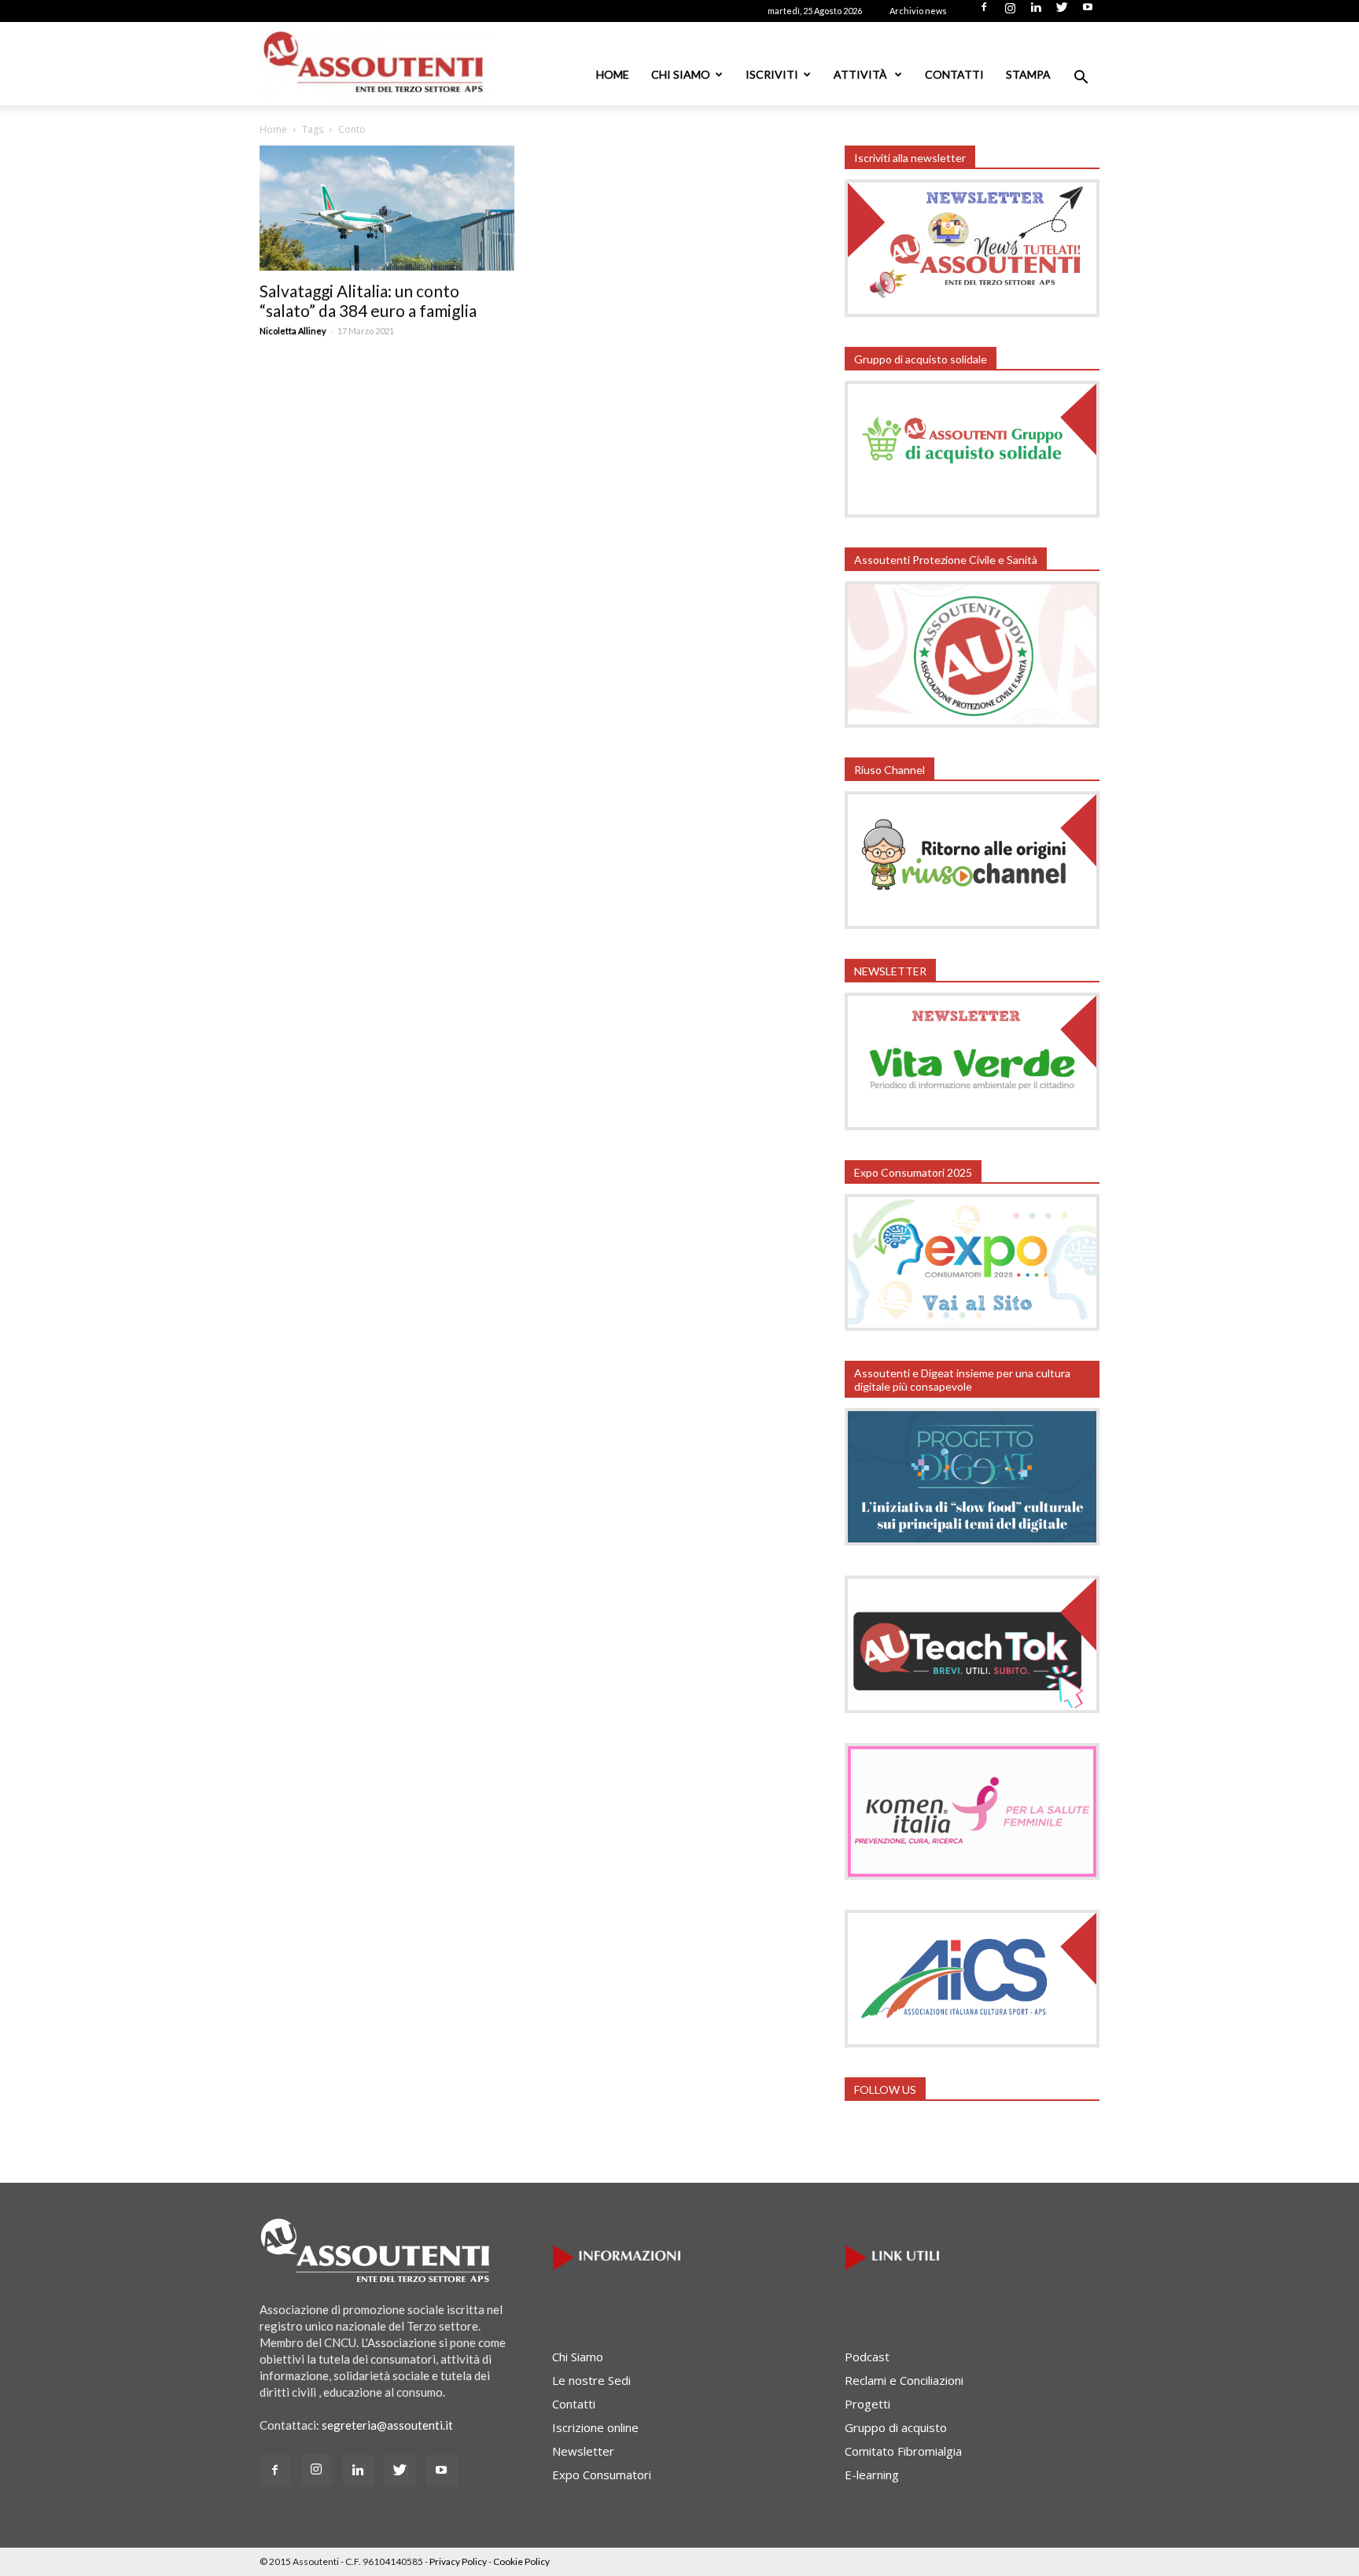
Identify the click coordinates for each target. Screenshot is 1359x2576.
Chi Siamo (681, 74)
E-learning (872, 2475)
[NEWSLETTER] (972, 1126)
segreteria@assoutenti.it (387, 2425)
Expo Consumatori (602, 2475)
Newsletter (583, 2451)
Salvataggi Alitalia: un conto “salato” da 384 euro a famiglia (368, 300)
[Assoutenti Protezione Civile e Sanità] (972, 723)
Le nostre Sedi (591, 2380)
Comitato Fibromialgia (903, 2451)
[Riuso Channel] (972, 924)
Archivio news (918, 11)
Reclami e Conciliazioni (904, 2380)
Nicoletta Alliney (293, 331)
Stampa (1028, 74)
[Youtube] (1088, 12)
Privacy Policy (458, 2561)
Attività (862, 74)
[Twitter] (1062, 12)
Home (613, 74)
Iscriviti (772, 74)
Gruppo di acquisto (896, 2427)
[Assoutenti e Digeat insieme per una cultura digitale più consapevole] (972, 1541)
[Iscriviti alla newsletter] (972, 312)
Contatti (954, 74)
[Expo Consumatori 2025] (972, 1326)
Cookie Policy (521, 2561)
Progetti (867, 2404)
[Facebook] (984, 12)
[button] (1081, 79)
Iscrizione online (595, 2427)
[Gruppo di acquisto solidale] (972, 513)
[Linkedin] (1036, 12)
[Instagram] (1010, 12)
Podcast (867, 2357)
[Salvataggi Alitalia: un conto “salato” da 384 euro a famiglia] (387, 208)
